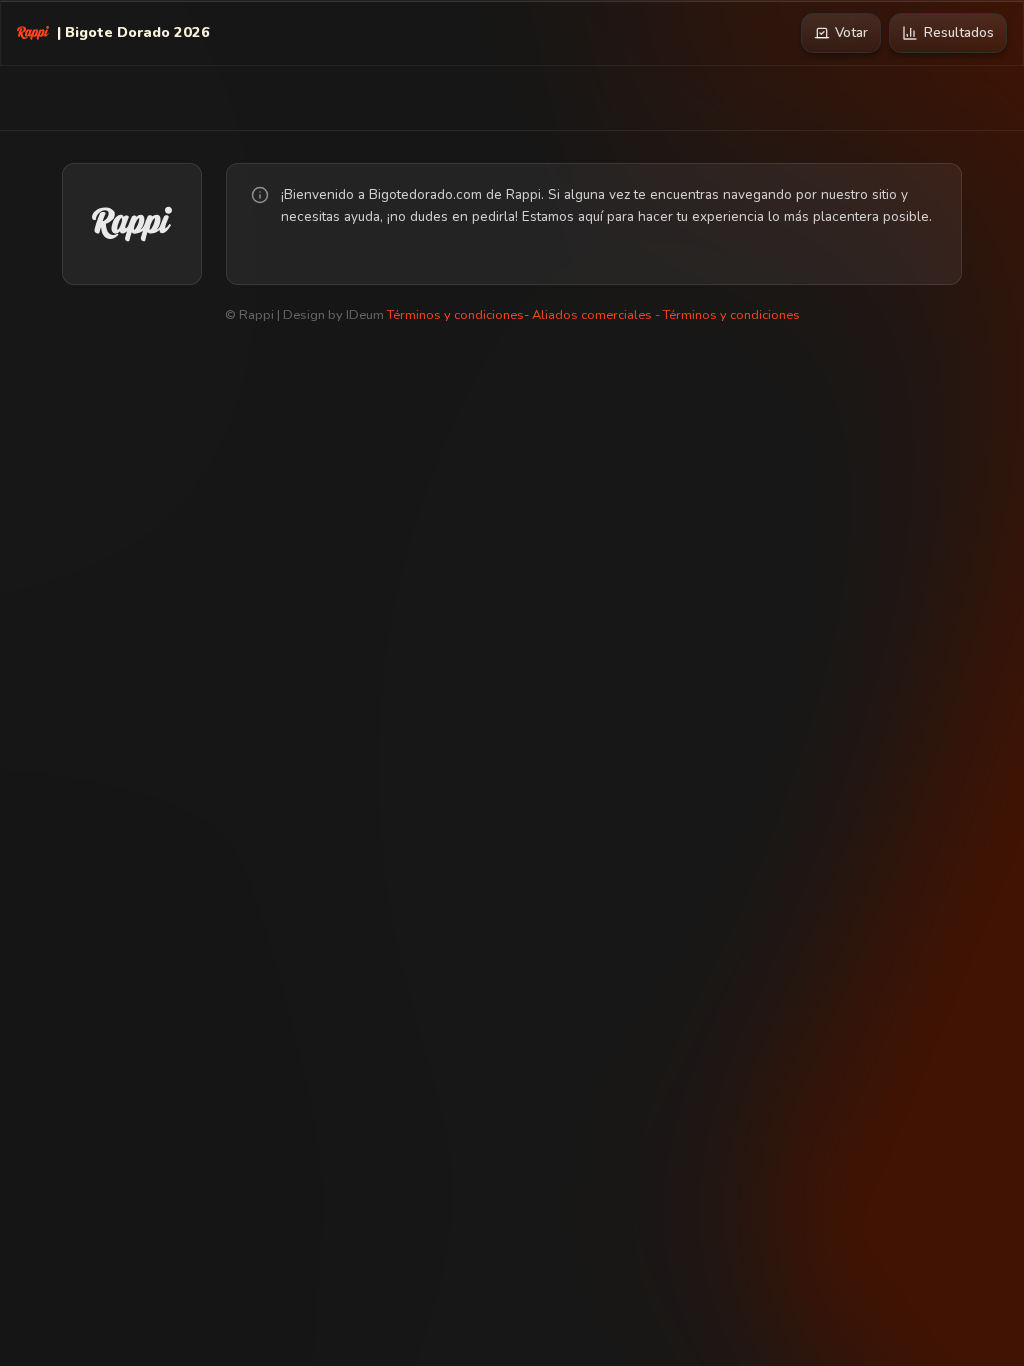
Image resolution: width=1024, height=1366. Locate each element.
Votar (851, 32)
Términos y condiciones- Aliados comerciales (519, 315)
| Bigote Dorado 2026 (133, 32)
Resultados (959, 32)
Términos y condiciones (731, 315)
